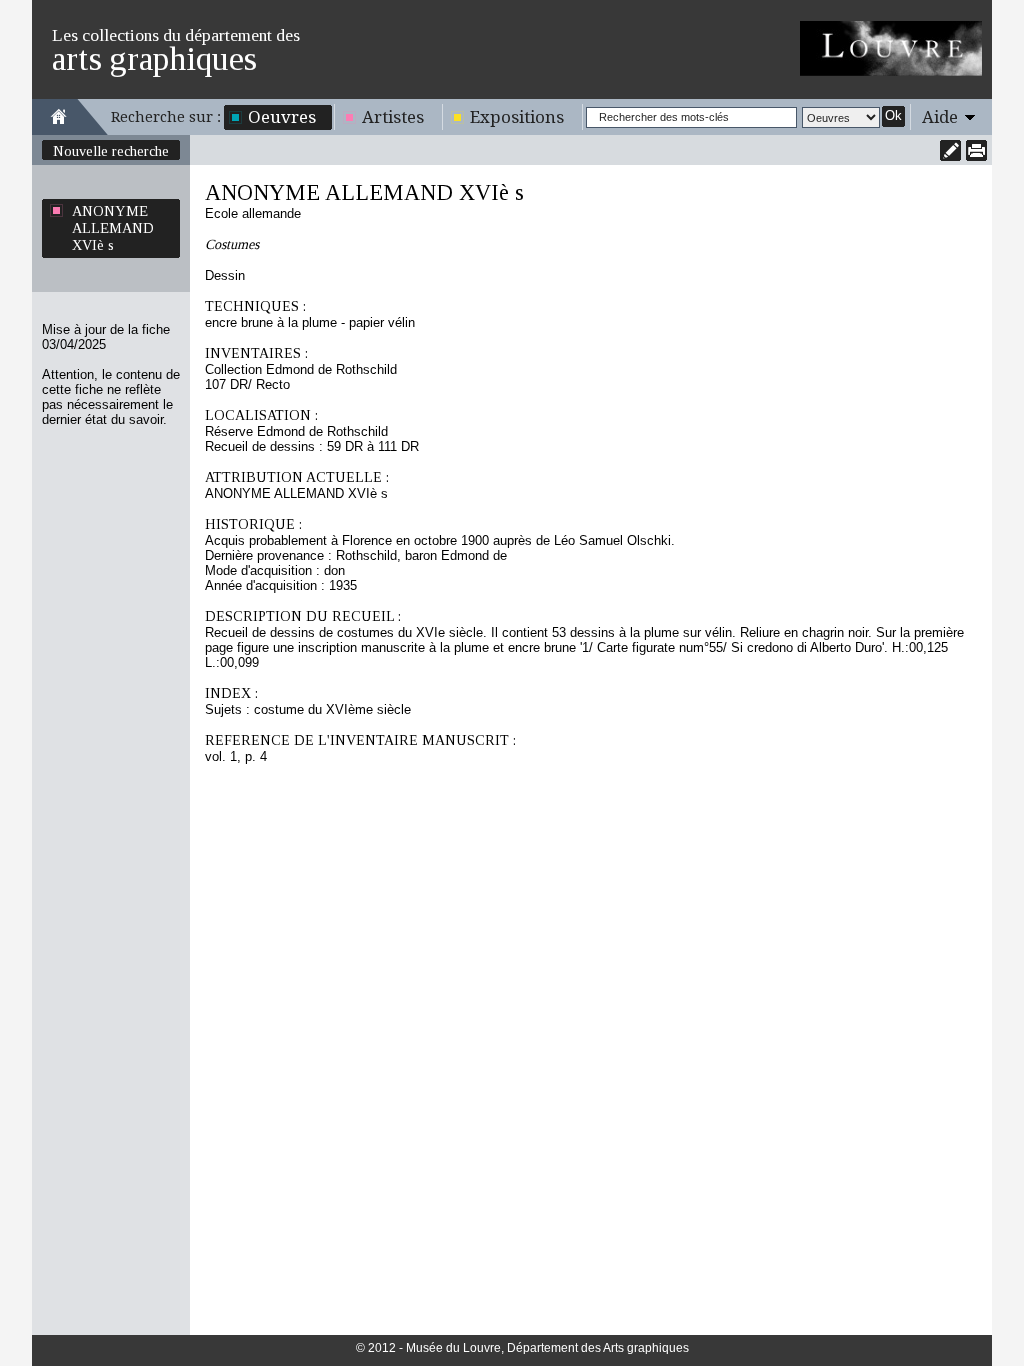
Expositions (517, 117)
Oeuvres (282, 117)
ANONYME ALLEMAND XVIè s (113, 228)
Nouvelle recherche (111, 151)
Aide (940, 117)
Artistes (393, 117)
